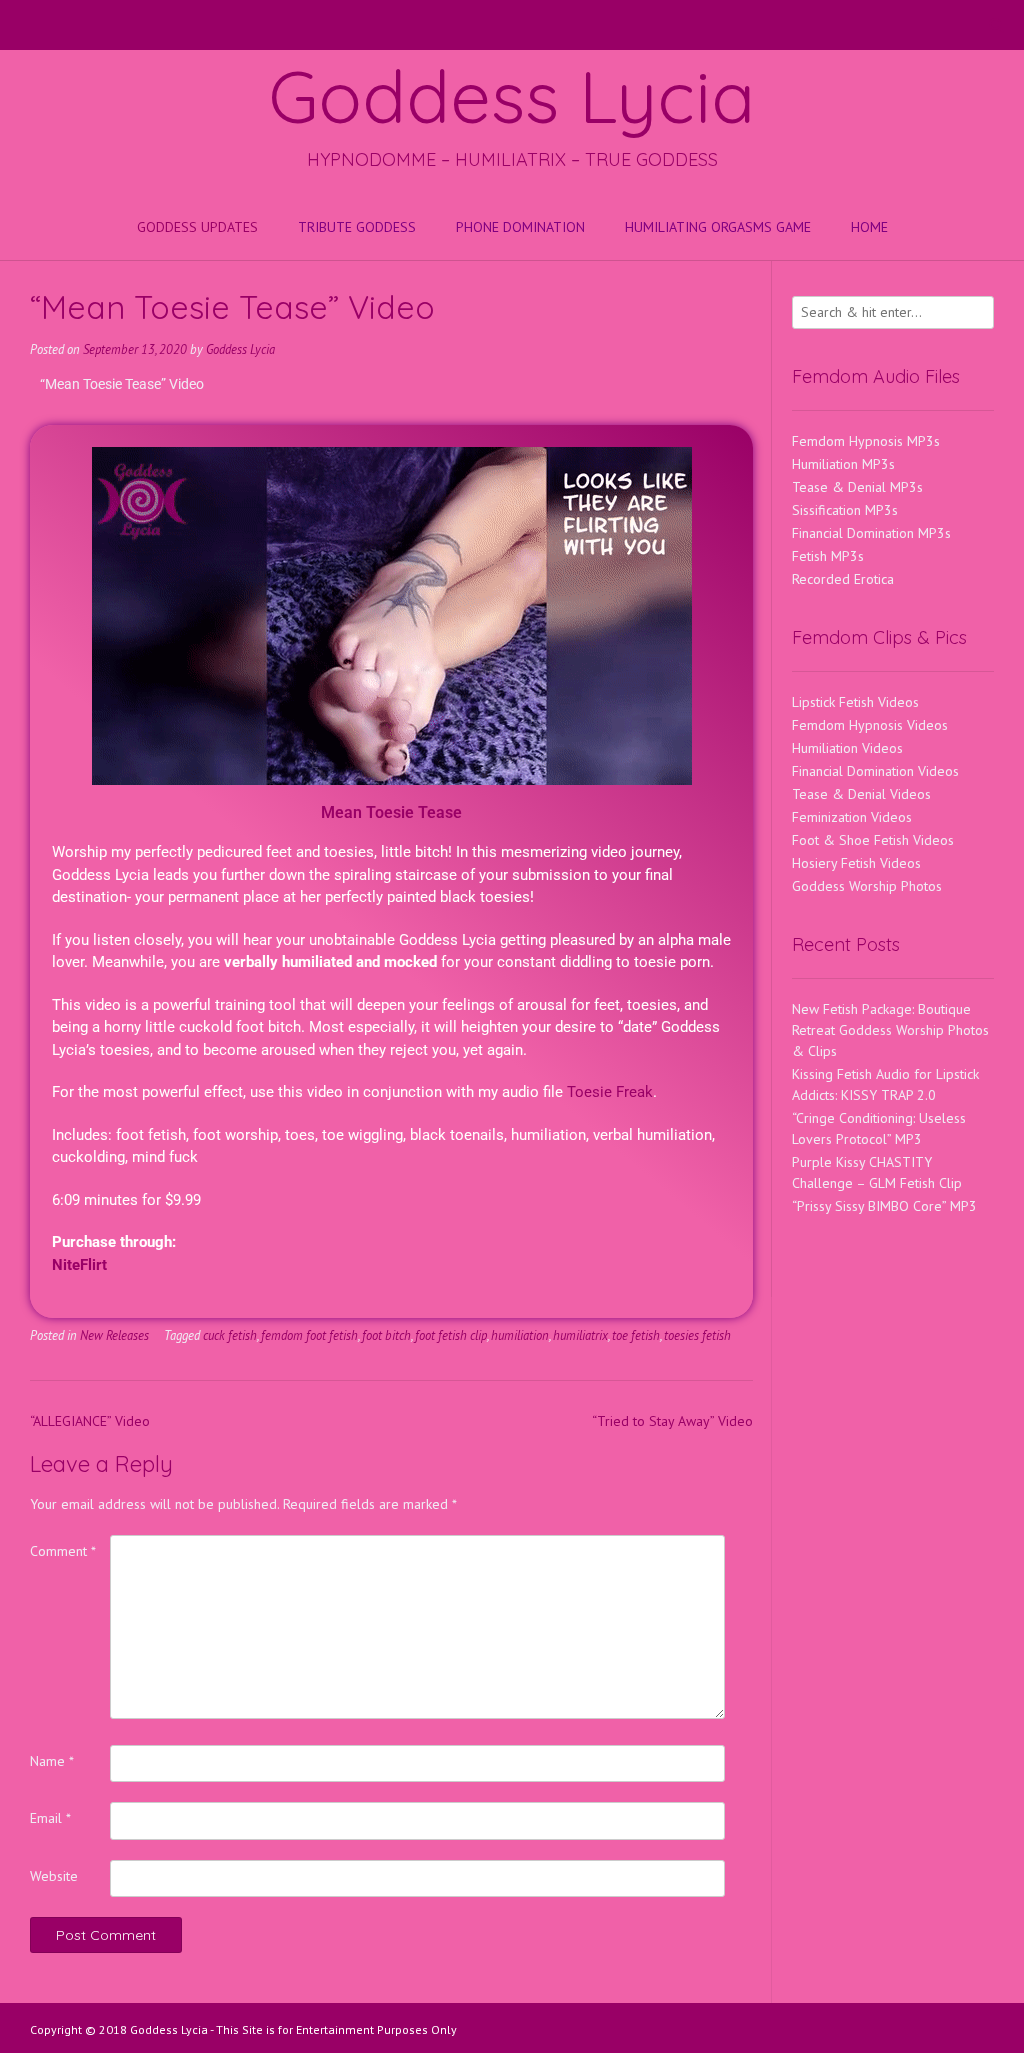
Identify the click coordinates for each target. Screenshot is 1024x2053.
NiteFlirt (79, 1265)
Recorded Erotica (843, 579)
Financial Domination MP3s (871, 533)
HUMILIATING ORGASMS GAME (718, 227)
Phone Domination (520, 227)
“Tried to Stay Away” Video (672, 1421)
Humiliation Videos (847, 748)
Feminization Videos (852, 817)
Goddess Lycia (512, 96)
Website (54, 1876)
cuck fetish (230, 1335)
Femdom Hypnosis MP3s (866, 441)
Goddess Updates (197, 227)
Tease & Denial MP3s (857, 487)
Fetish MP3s (828, 556)
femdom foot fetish (309, 1335)
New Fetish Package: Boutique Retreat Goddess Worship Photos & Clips (890, 1030)
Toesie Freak (610, 1092)
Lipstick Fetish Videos (855, 702)
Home (869, 227)
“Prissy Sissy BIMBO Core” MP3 (884, 1206)
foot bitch (386, 1335)
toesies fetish (697, 1335)
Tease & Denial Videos (861, 794)
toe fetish (636, 1335)
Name (52, 1761)
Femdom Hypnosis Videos (870, 725)
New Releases (114, 1335)
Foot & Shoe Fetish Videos (873, 840)
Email (50, 1818)
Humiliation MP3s (843, 464)
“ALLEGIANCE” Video (90, 1421)
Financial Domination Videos (875, 771)
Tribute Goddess (357, 227)
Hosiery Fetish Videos (856, 863)
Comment (63, 1551)
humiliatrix (580, 1335)
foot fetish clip (451, 1335)
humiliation (520, 1335)
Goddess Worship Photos (867, 886)
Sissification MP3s (845, 510)
